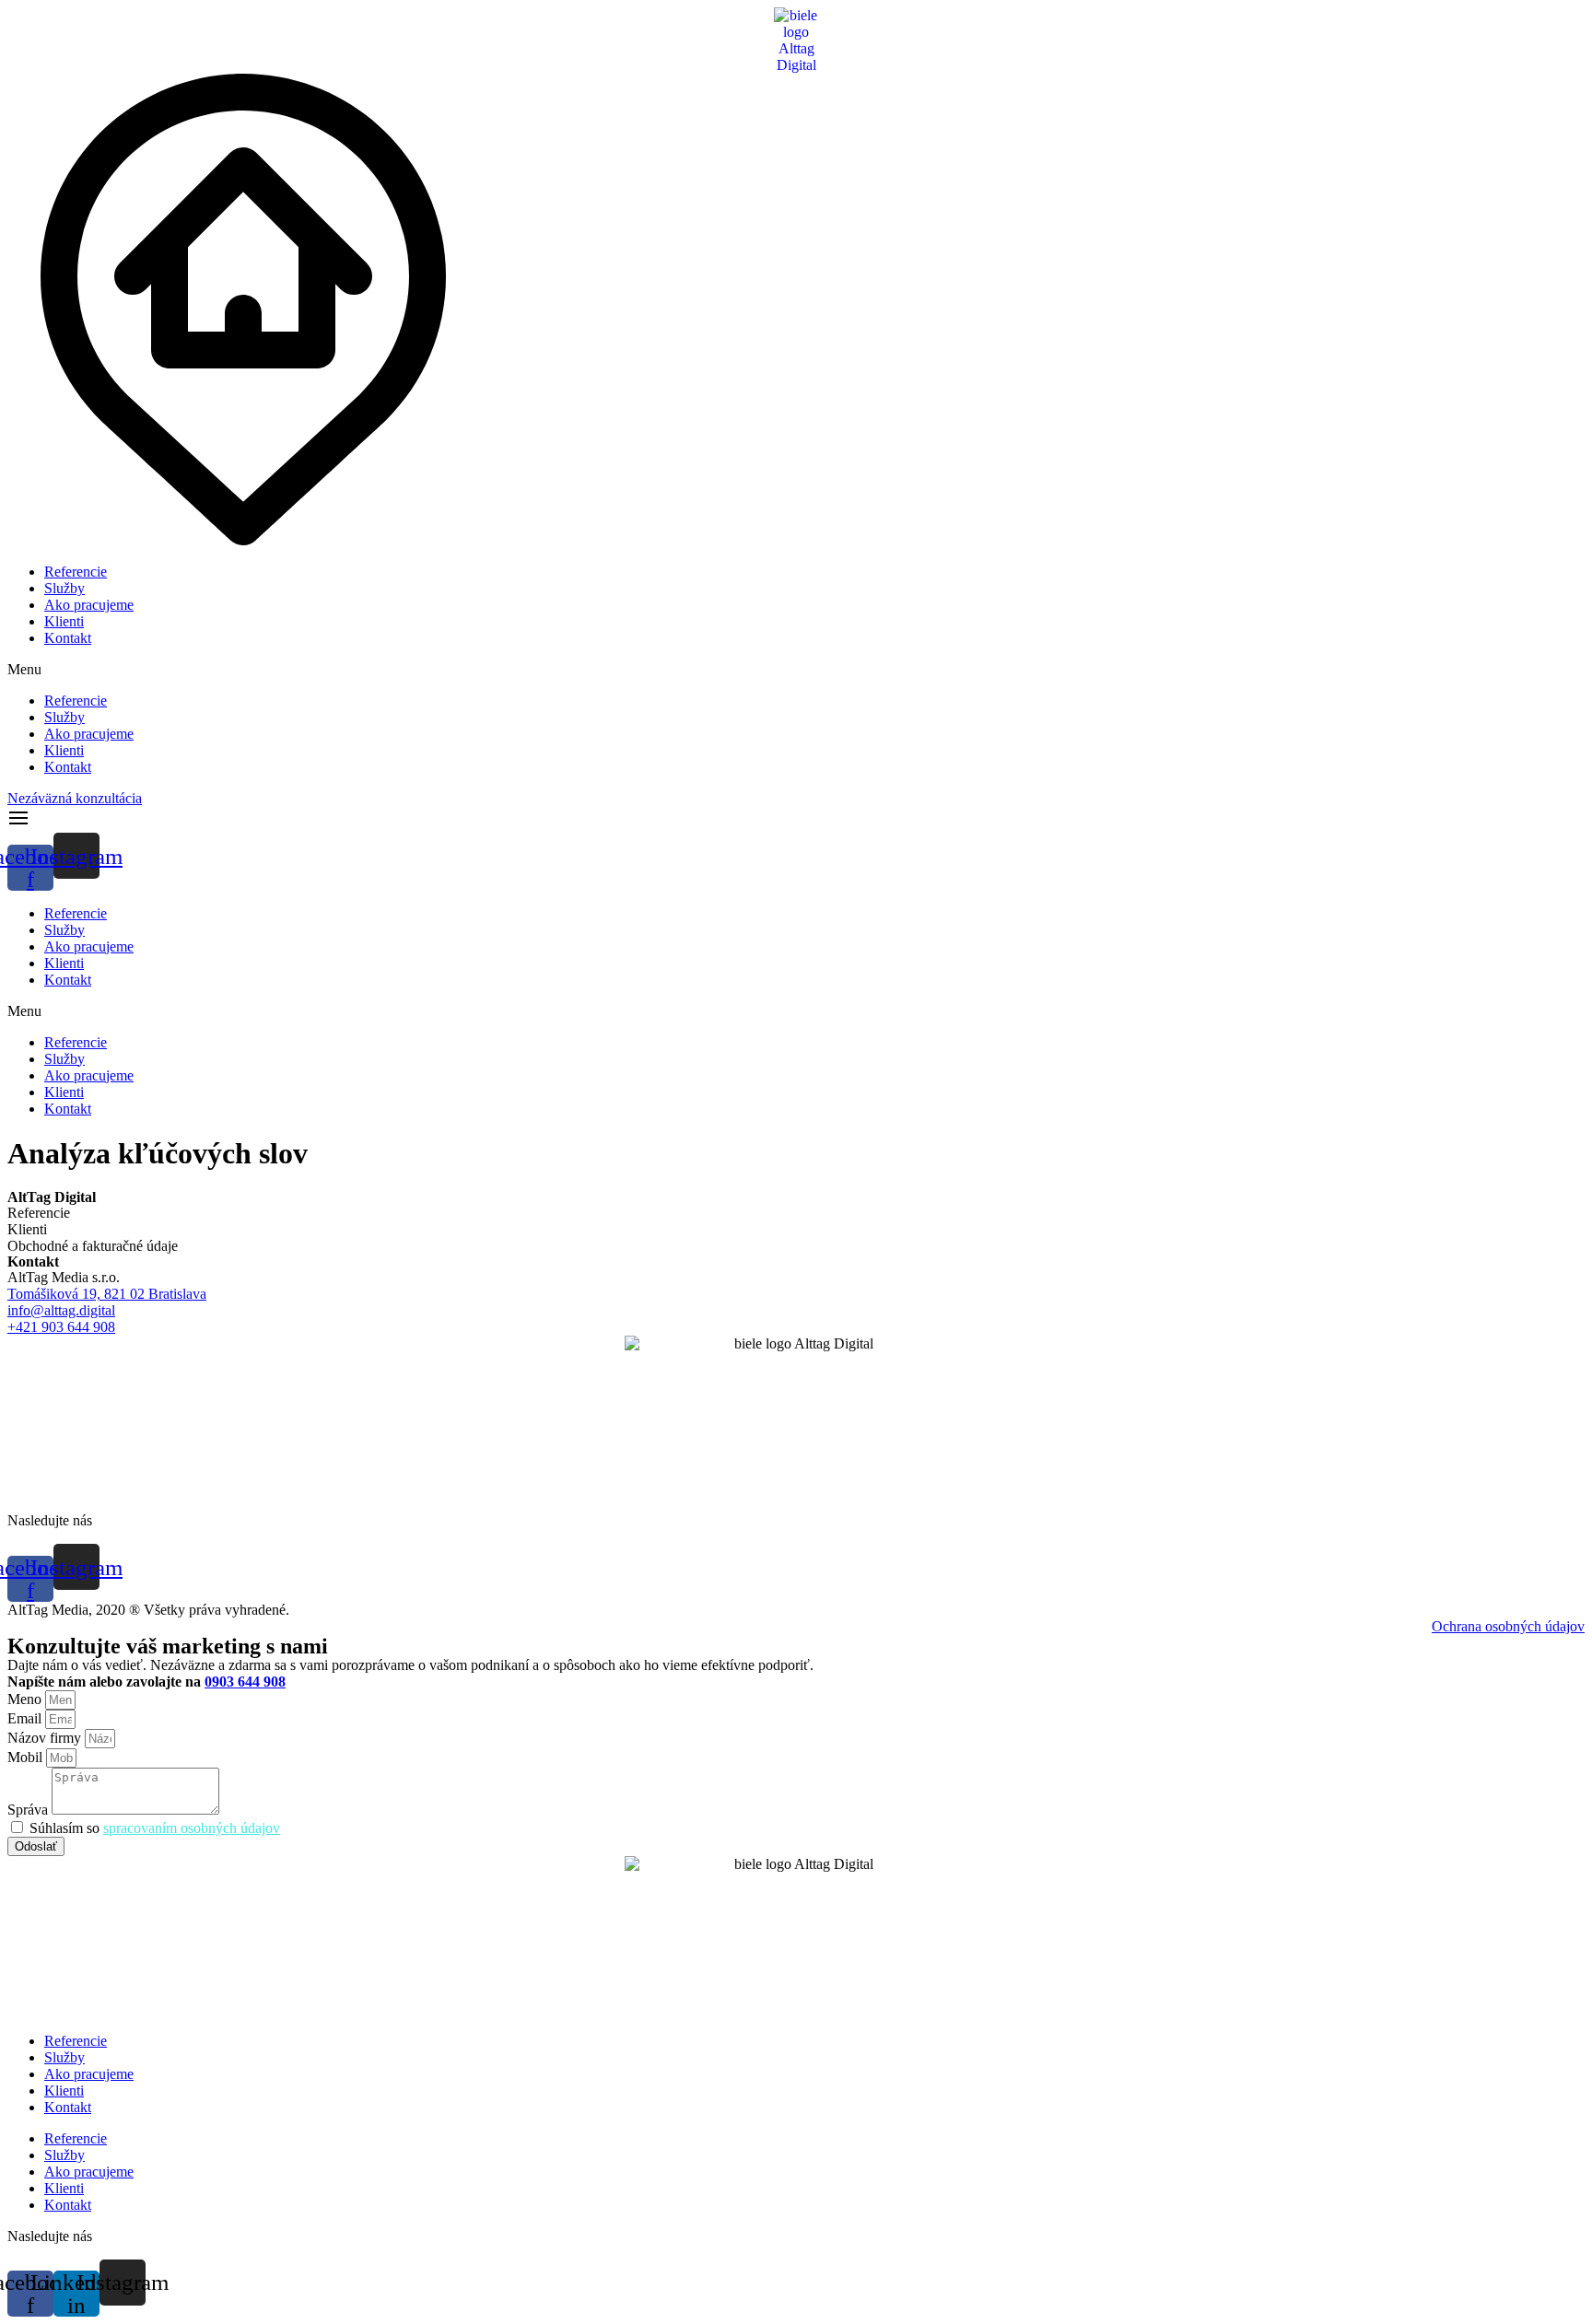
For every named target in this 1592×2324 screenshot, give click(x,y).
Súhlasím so (155, 1828)
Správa (29, 1810)
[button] (796, 670)
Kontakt (68, 638)
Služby (64, 588)
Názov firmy (46, 1738)
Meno (26, 1699)
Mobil (27, 1757)
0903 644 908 (245, 1682)
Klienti (64, 621)
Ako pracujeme (89, 605)
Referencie (76, 572)
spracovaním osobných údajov (192, 1828)
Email (26, 1718)
